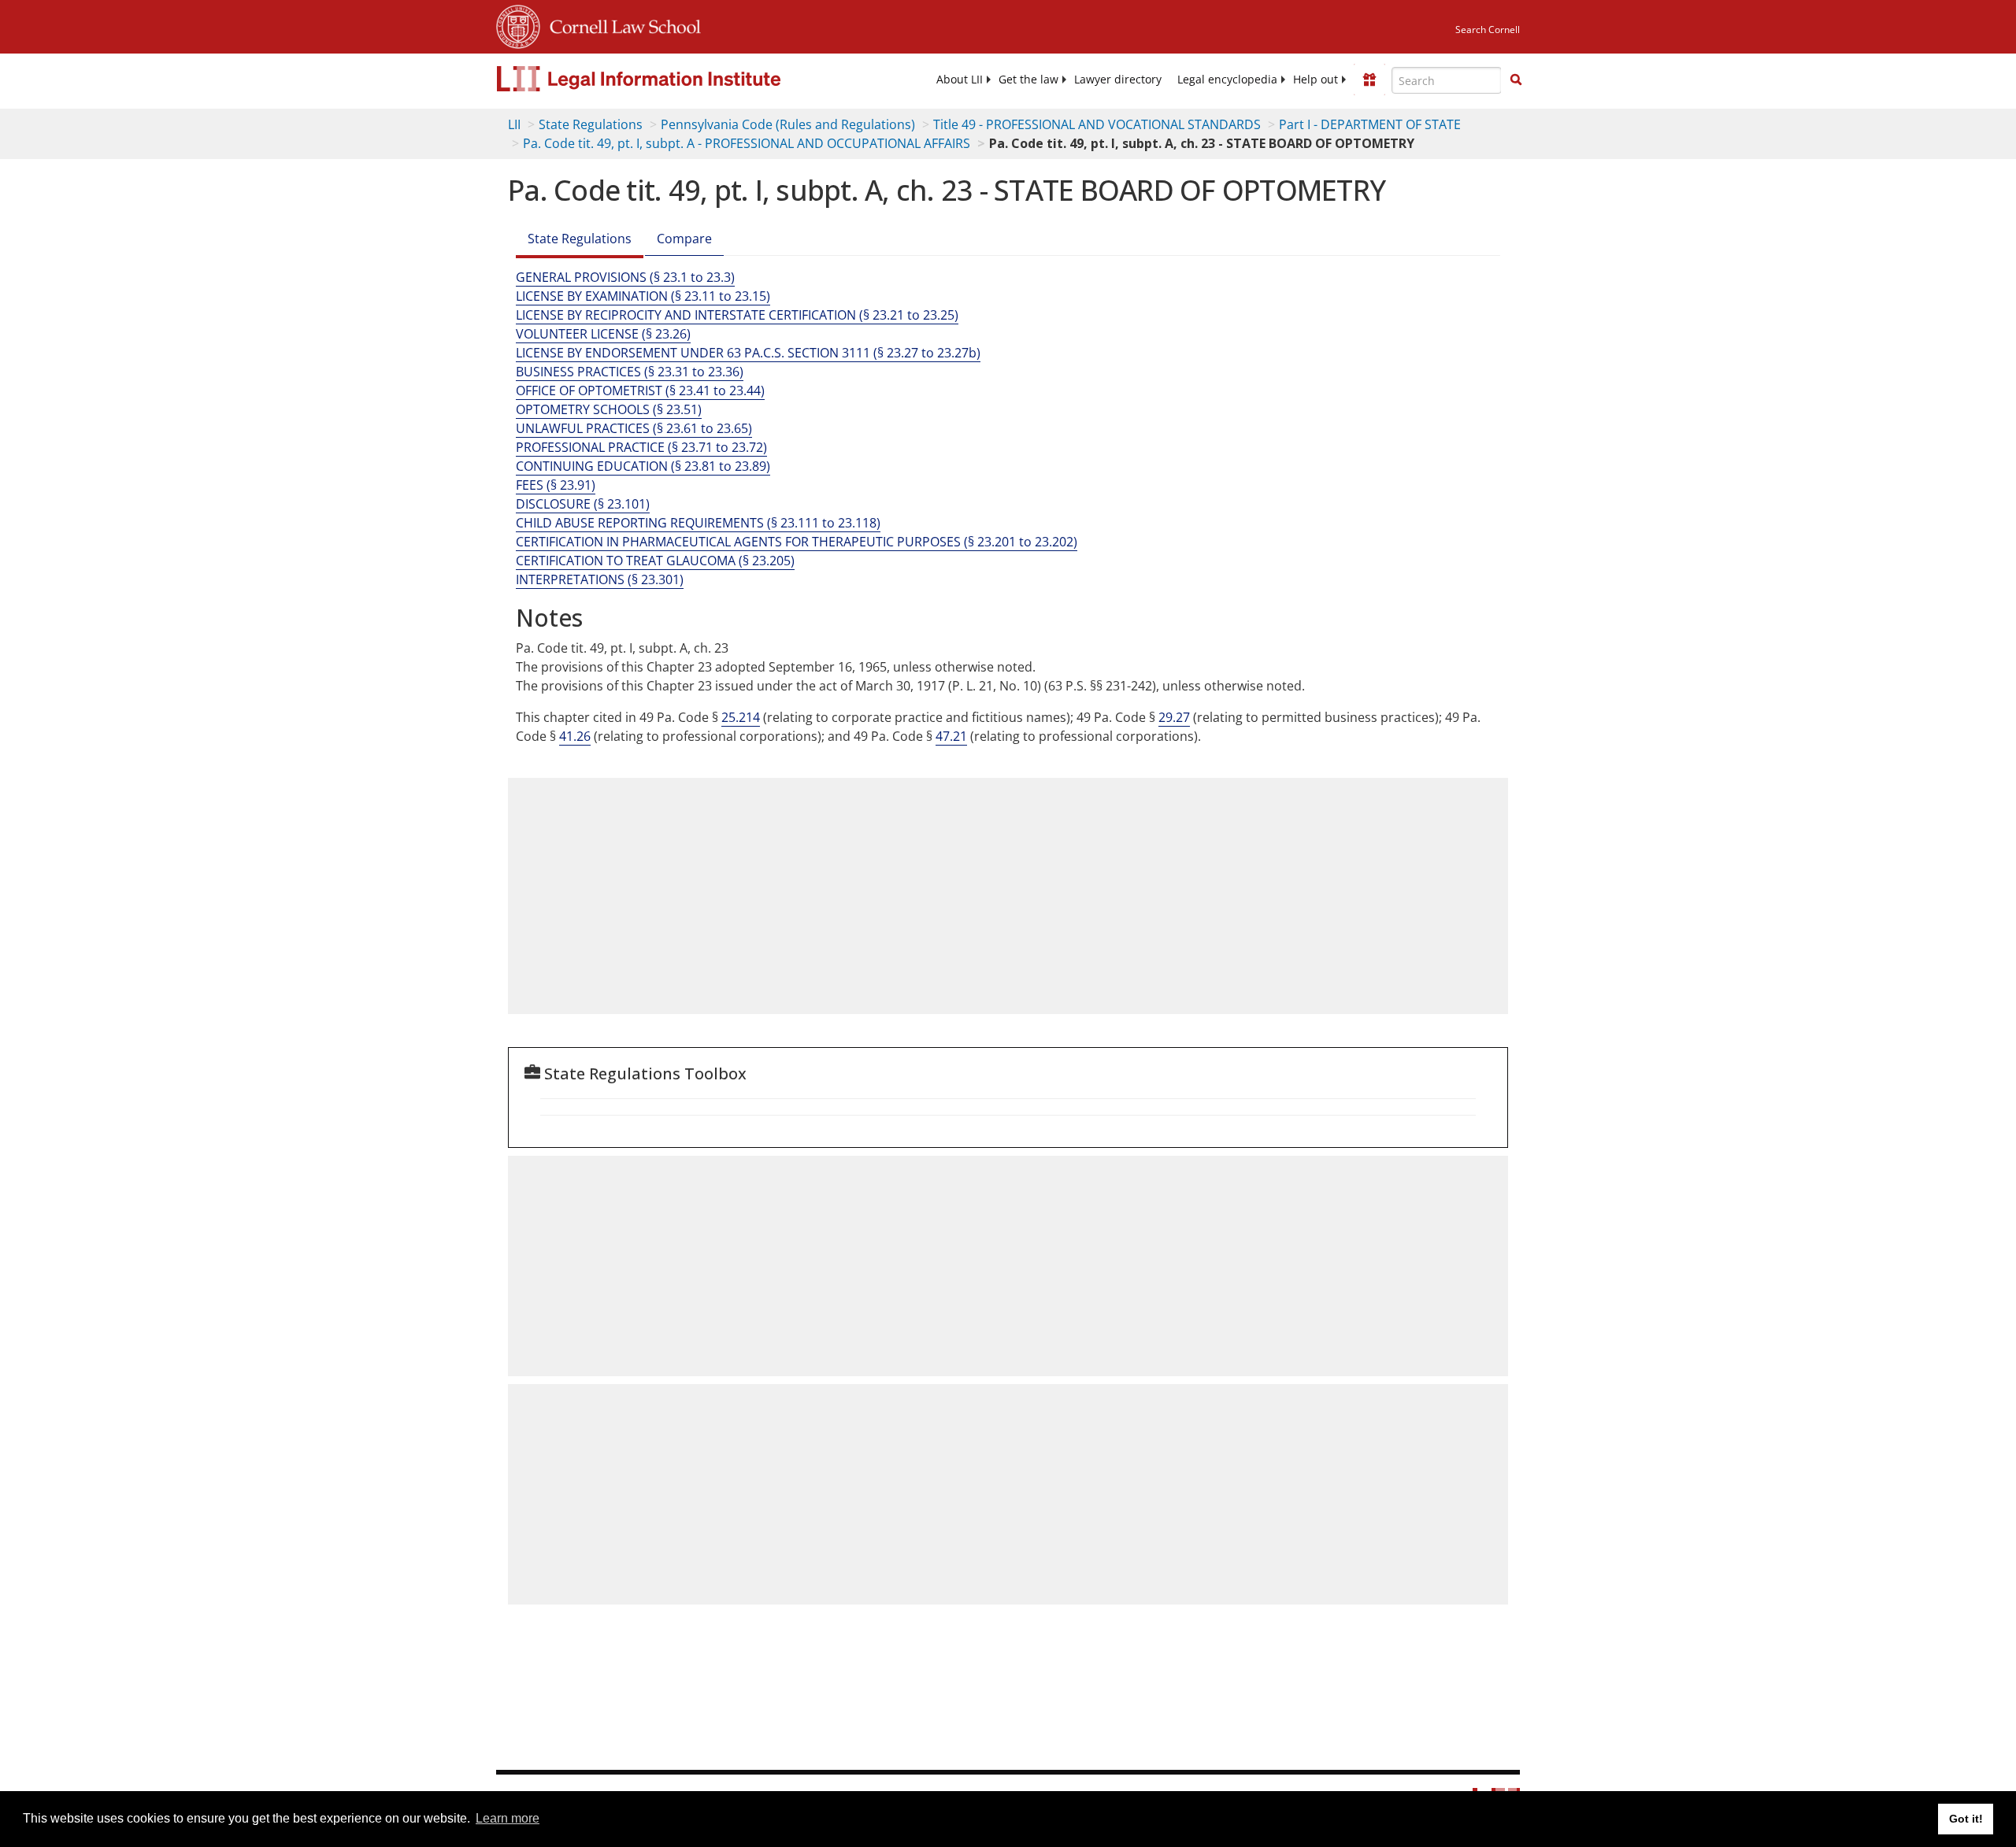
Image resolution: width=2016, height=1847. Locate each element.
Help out (1316, 80)
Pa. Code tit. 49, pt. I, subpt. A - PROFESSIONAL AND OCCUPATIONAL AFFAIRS (747, 143)
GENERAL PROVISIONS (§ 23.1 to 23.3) (625, 277)
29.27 (1174, 717)
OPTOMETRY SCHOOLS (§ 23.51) (609, 409)
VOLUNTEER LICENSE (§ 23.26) (603, 334)
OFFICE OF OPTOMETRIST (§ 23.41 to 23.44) (640, 390)
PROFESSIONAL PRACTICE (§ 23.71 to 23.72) (641, 447)
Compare (684, 239)
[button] (1516, 80)
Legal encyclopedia (1227, 80)
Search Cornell (1488, 30)
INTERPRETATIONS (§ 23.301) (600, 579)
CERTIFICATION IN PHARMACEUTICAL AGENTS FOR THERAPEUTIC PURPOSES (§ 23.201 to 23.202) (797, 542)
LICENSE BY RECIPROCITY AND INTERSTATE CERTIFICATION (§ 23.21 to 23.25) (737, 315)
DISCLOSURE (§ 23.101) (583, 504)
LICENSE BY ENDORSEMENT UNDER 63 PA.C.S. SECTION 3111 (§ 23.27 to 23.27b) (748, 353)
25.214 (741, 717)
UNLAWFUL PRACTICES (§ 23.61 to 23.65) (634, 428)
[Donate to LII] (1369, 80)
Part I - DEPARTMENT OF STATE (1370, 124)
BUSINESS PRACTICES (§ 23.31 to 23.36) (630, 372)
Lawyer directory (1118, 80)
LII (514, 124)
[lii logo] (673, 79)
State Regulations (591, 124)
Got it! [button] (1966, 1819)
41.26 (575, 736)
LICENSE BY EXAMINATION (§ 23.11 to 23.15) (643, 296)
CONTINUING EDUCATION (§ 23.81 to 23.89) (643, 466)
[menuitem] (960, 80)
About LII (960, 80)
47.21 (951, 736)
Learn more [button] (508, 1818)
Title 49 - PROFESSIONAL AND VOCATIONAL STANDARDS (1097, 124)
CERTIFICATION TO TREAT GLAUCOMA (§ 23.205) (655, 561)
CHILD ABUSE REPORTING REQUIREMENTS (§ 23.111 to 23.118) (698, 523)
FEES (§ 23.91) (556, 485)
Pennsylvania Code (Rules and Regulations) (788, 124)
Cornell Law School (621, 24)
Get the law (1028, 80)
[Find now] (1516, 80)
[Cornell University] (518, 24)
